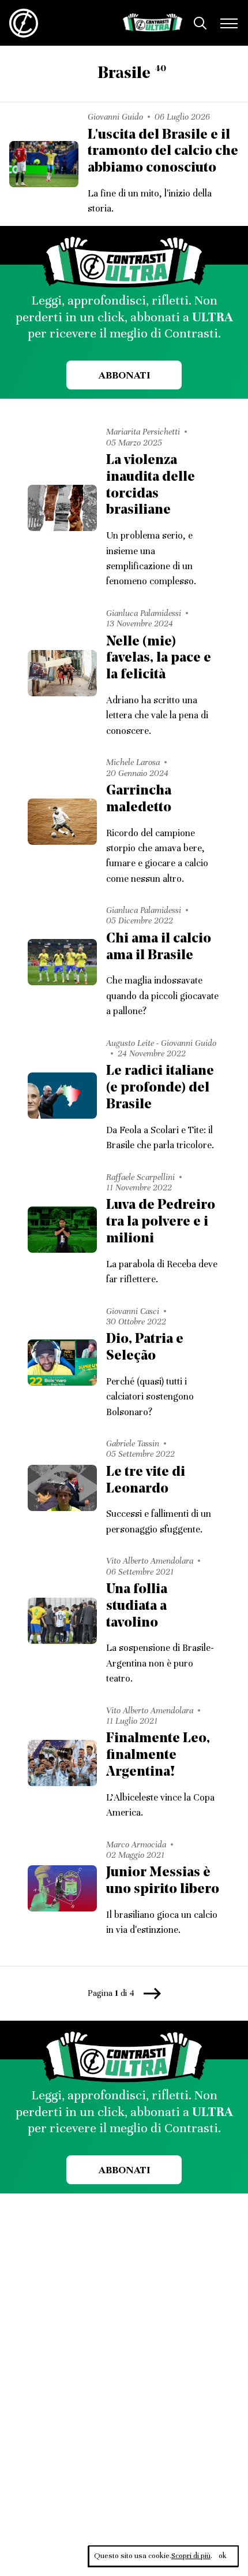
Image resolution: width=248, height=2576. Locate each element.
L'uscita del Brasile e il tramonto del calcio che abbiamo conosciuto (163, 152)
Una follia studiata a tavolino (137, 1606)
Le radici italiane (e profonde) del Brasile (160, 1088)
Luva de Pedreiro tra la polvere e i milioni (161, 1222)
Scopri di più (191, 2556)
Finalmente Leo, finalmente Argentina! (158, 1755)
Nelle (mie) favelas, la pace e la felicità (159, 659)
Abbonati (124, 375)
